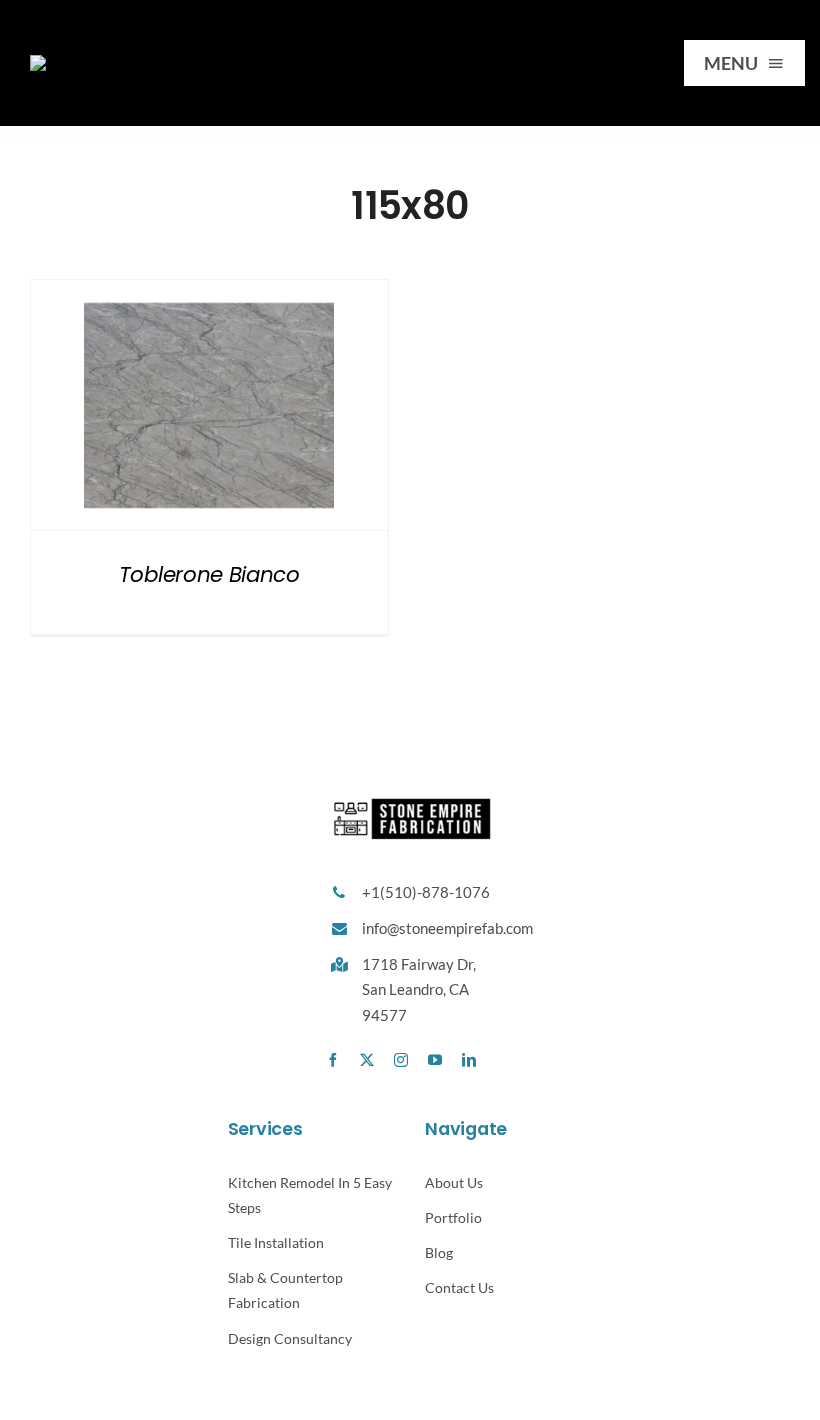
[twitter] (367, 1060)
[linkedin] (469, 1060)
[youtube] (435, 1060)
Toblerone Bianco (209, 574)
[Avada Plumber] (133, 61)
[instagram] (401, 1060)
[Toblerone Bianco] (209, 405)
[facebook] (333, 1060)
